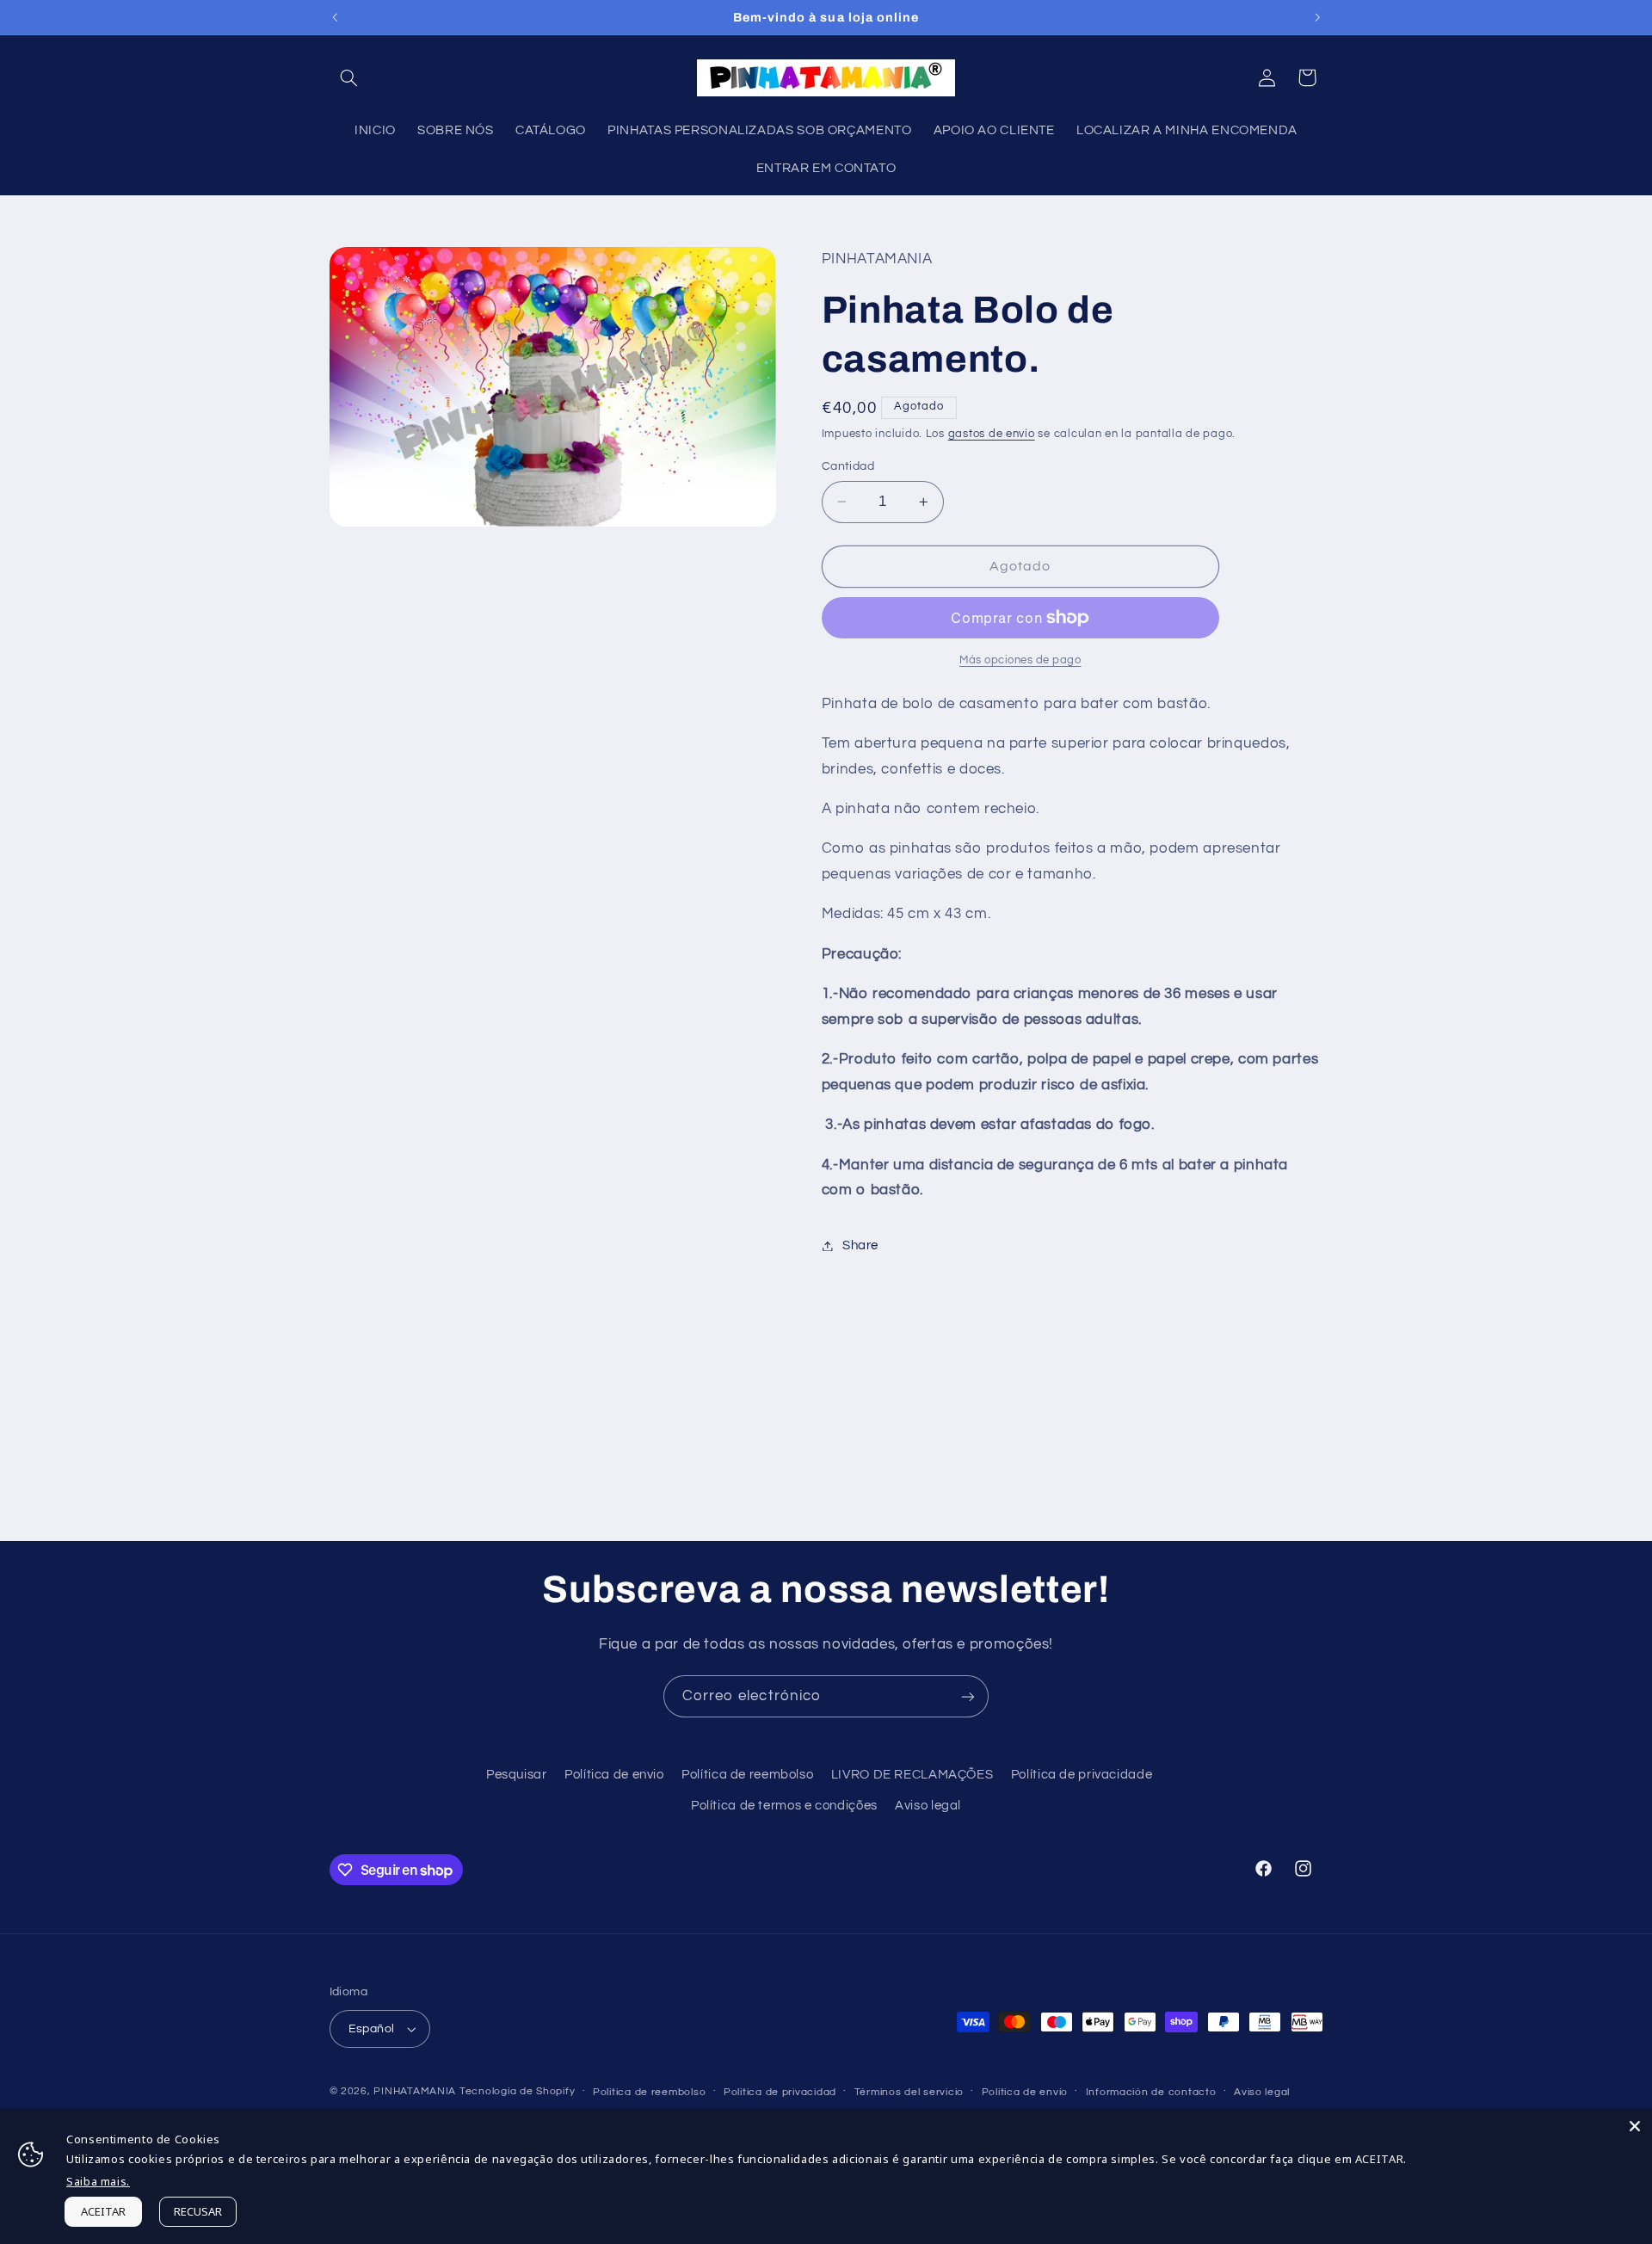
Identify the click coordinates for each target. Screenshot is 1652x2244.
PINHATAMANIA (416, 2091)
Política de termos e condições (784, 1806)
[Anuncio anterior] (335, 17)
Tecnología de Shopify (517, 2091)
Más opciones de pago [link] (1020, 660)
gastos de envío (992, 434)
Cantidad (848, 466)
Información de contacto (1151, 2092)
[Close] (1635, 2126)
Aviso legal (928, 1806)
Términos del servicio (909, 2092)
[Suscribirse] (968, 1696)
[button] (349, 77)
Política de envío (1025, 2092)
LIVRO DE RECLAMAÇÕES (912, 1775)
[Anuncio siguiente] (1317, 17)
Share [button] (860, 1245)
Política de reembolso (747, 1775)
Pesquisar (517, 1775)
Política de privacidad (780, 2092)
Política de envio (614, 1775)
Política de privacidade (1082, 1775)
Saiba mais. (98, 2181)
